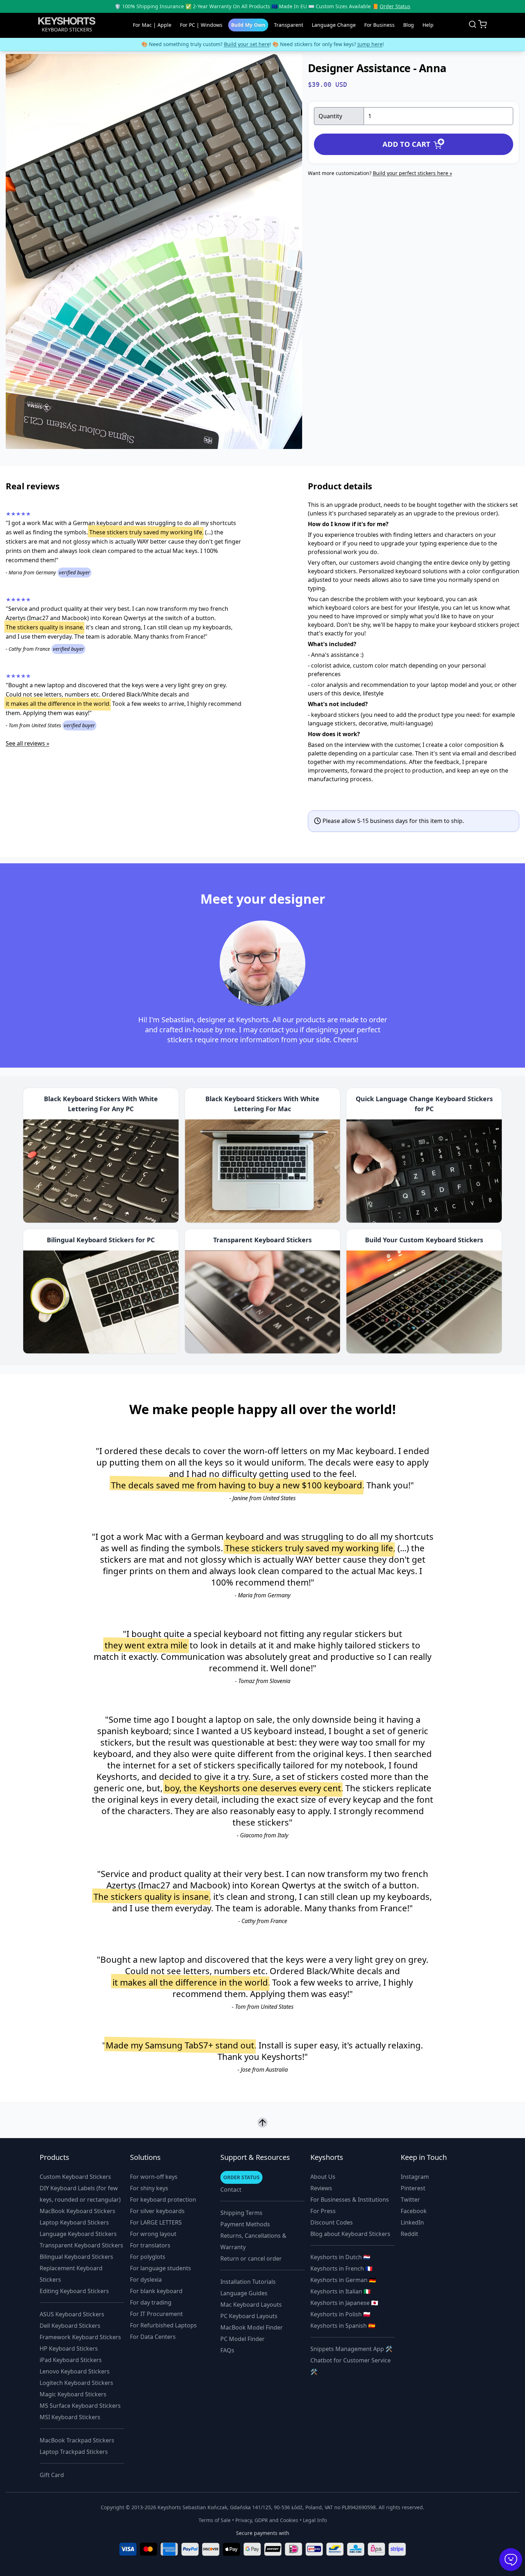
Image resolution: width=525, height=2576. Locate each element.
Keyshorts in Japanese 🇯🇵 (344, 2303)
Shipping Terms (241, 2213)
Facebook (414, 2211)
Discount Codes (332, 2222)
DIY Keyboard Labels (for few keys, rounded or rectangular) (80, 2194)
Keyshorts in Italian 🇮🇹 (341, 2291)
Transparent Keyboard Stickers (81, 2245)
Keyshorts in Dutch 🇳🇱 (340, 2257)
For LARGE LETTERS (156, 2222)
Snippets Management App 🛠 (351, 2349)
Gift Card (52, 2475)
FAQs (227, 2350)
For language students (161, 2268)
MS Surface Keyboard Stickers (80, 2406)
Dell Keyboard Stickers (70, 2326)
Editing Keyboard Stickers (74, 2291)
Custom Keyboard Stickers (75, 2177)
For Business (379, 25)
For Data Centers (153, 2337)
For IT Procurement (156, 2314)
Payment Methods (245, 2224)
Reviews (321, 2188)
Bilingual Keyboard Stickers (76, 2257)
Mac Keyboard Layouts (251, 2305)
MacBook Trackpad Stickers (77, 2440)
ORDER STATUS (241, 2177)
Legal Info (315, 2520)
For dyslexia (146, 2280)
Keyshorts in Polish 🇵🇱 (340, 2314)
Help (428, 25)
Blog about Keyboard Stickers (350, 2234)
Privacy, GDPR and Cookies (267, 2520)
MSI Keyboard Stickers (70, 2417)
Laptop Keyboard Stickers (74, 2222)
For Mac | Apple (152, 25)
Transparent (289, 25)
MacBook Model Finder (252, 2327)
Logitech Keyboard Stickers (76, 2383)
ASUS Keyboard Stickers (72, 2314)
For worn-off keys (154, 2177)
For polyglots (148, 2257)
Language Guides (244, 2293)
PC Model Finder (242, 2339)
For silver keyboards (157, 2211)
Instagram (415, 2177)
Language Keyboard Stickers (78, 2234)
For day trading (151, 2302)
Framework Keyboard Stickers (80, 2337)
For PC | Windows (201, 25)
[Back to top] (262, 2124)
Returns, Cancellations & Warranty (253, 2241)
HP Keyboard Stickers (69, 2348)
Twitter (410, 2200)
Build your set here (247, 44)
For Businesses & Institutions (350, 2200)
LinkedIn (412, 2222)
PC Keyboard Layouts (249, 2316)
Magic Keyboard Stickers (73, 2394)
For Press (323, 2211)
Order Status (395, 6)
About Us (323, 2177)
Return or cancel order (251, 2258)
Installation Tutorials (248, 2282)
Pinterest (413, 2188)
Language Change (334, 25)
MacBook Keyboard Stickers (77, 2211)
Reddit (409, 2234)
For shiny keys (149, 2188)
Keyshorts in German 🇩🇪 (343, 2280)
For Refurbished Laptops (163, 2325)
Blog (409, 25)
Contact (231, 2190)
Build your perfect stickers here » (412, 173)
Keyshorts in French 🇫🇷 (341, 2268)
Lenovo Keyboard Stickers (75, 2371)
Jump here (370, 44)
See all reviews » (27, 743)
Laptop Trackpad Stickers (74, 2452)
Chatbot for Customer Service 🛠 (351, 2366)
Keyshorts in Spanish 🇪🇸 (343, 2326)
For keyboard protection (163, 2200)
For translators (150, 2245)
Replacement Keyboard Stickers (71, 2274)
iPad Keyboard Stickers (71, 2360)
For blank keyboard (156, 2291)
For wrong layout (153, 2234)
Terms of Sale (215, 2520)
